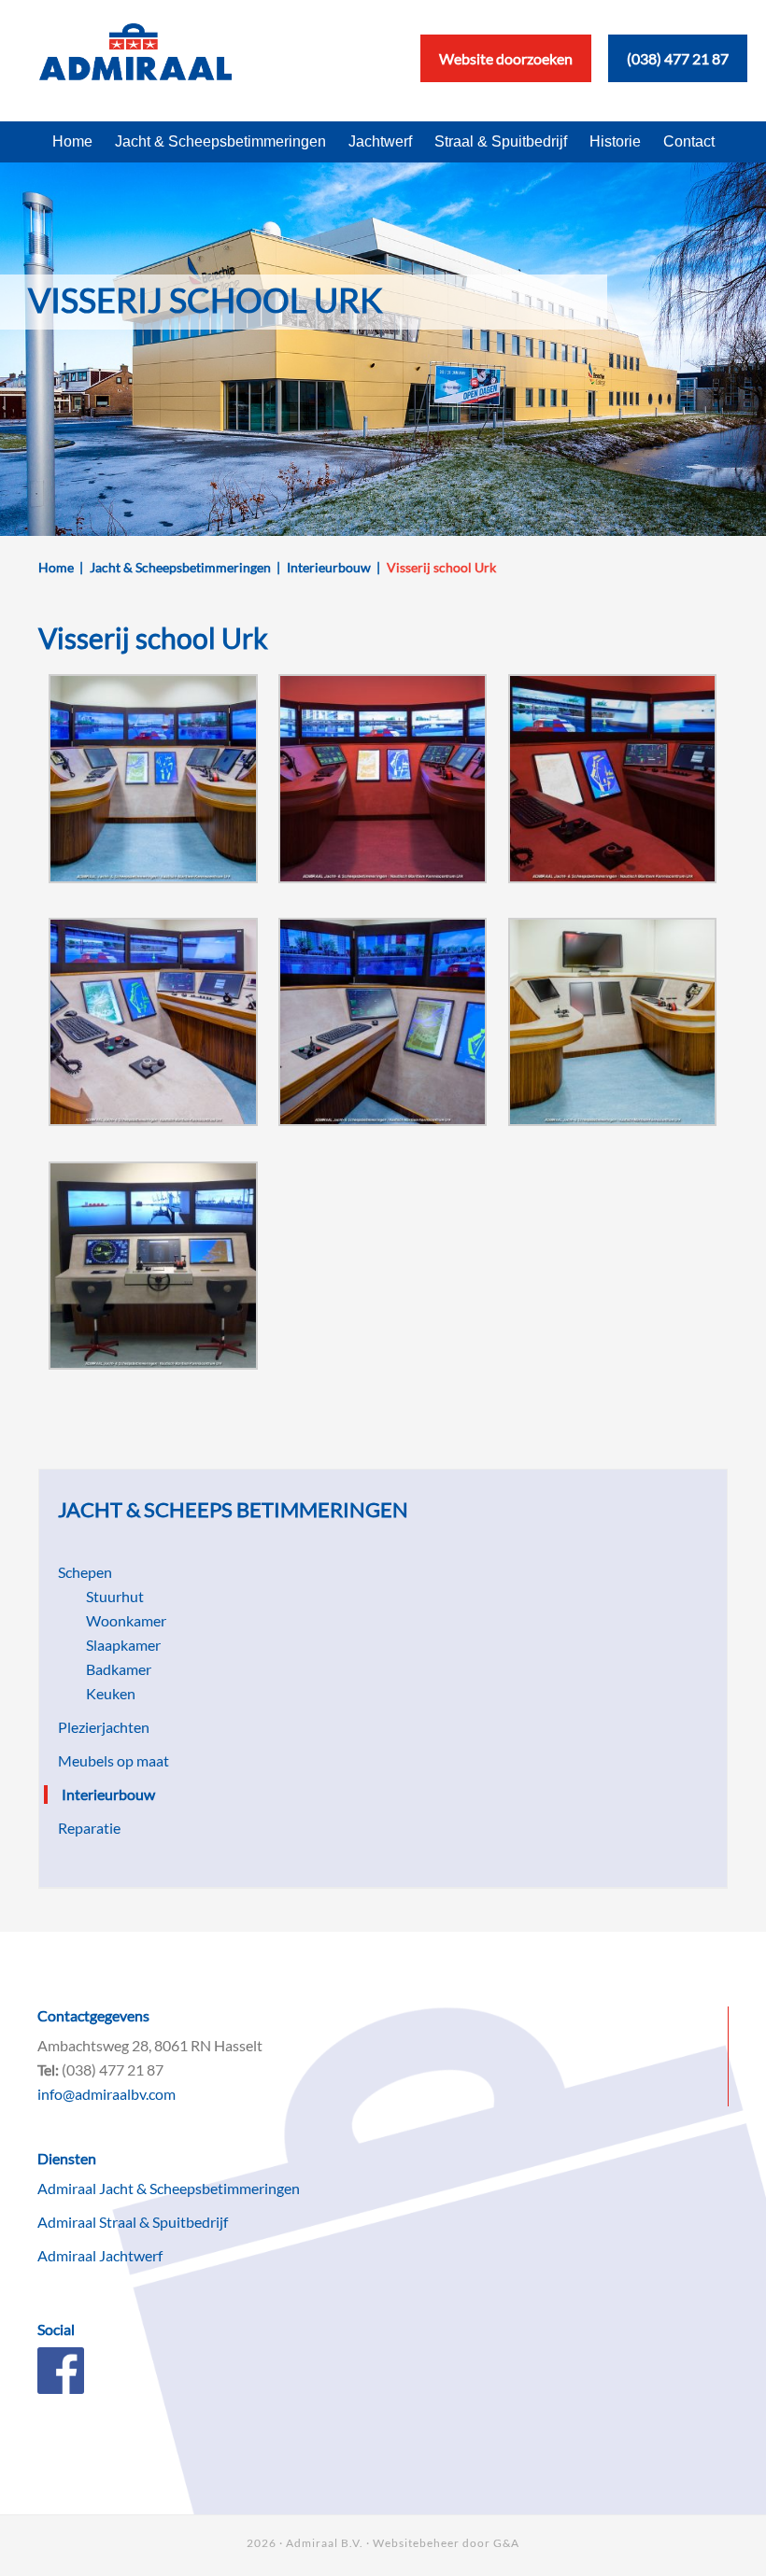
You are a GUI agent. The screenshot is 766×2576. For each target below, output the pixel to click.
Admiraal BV (135, 61)
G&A (506, 2543)
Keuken (111, 1693)
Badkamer (119, 1669)
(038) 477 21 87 (678, 58)
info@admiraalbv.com (106, 2094)
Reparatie (89, 1828)
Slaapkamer (123, 1645)
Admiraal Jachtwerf (100, 2255)
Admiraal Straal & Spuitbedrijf (133, 2222)
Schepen (85, 1572)
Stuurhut (115, 1596)
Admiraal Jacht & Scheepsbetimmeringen (169, 2188)
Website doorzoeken (506, 58)
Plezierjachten (104, 1727)
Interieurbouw (108, 1794)
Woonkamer (126, 1620)
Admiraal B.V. (325, 2543)
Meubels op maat (113, 1760)
